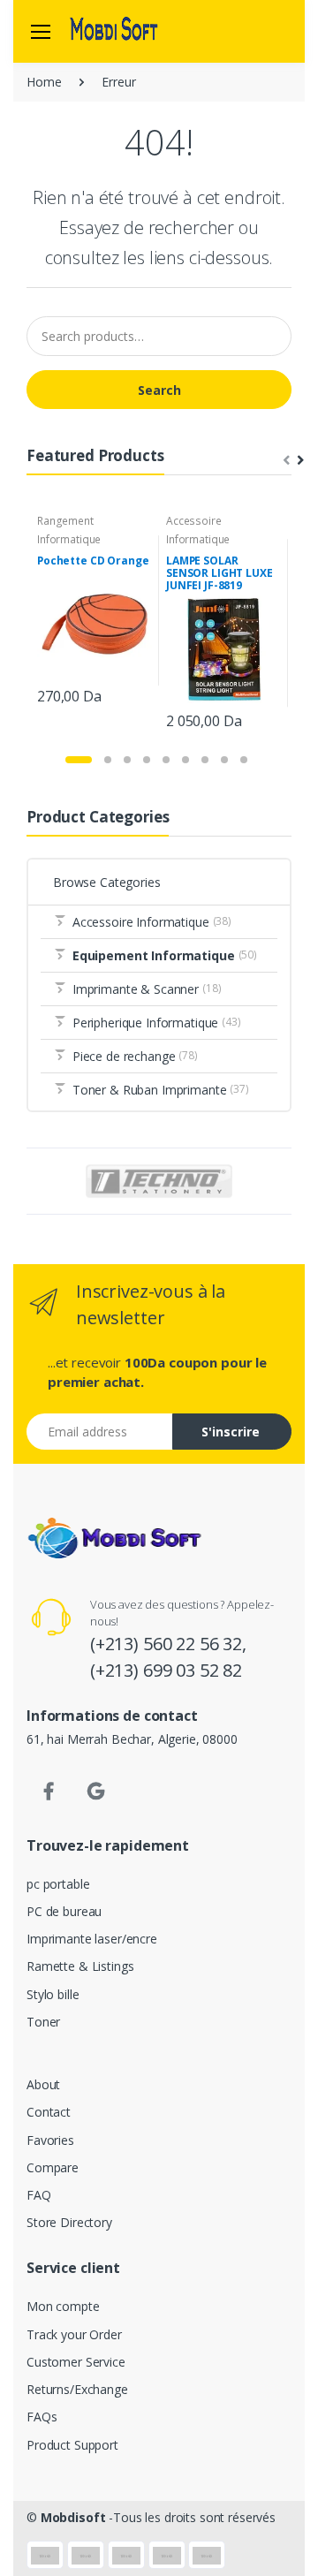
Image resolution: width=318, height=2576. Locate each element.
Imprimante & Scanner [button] (147, 989)
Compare (53, 2167)
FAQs (42, 2417)
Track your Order (74, 2334)
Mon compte (63, 2306)
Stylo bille (53, 1994)
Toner (43, 2022)
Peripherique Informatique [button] (157, 1023)
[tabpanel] (95, 611)
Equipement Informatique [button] (165, 955)
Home (44, 82)
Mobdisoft (73, 2517)
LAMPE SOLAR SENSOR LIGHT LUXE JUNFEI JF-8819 (220, 573)
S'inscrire (231, 1432)
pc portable (58, 1884)
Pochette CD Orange (93, 561)
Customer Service (76, 2362)
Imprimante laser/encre (92, 1939)
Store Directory (69, 2222)
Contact (49, 2112)
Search (159, 390)
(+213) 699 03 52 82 (166, 1670)
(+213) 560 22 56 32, (168, 1644)
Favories (50, 2140)
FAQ (39, 2195)
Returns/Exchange (77, 2389)
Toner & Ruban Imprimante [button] (161, 1090)
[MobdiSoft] (114, 31)
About (43, 2084)
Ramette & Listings (80, 1966)
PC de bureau (64, 1911)
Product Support (72, 2445)
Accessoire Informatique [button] (152, 922)
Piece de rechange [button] (135, 1056)
